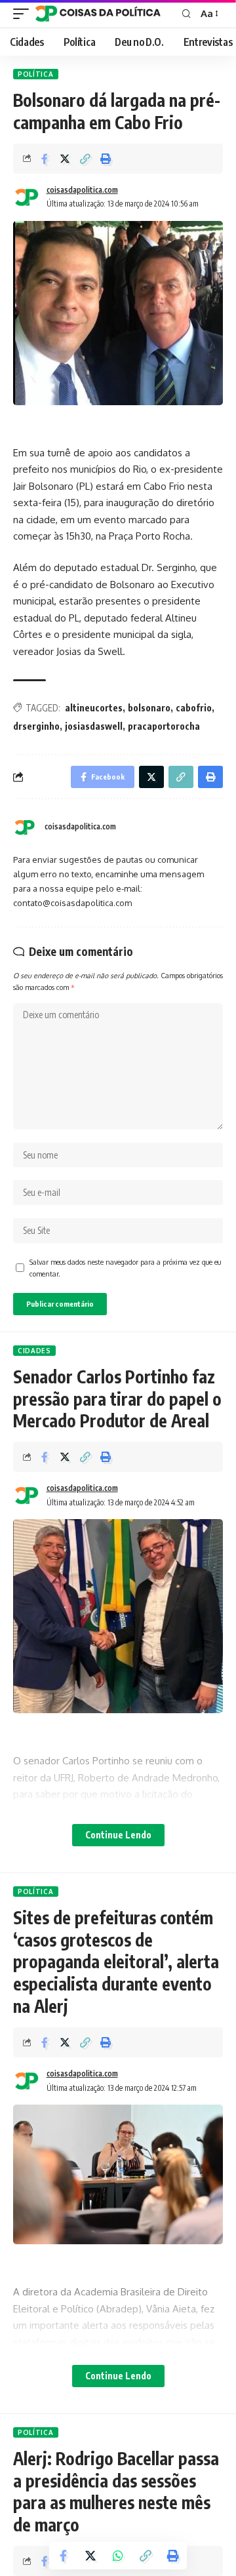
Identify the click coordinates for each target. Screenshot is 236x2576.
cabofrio (194, 708)
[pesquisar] (187, 14)
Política (36, 74)
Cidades (34, 1351)
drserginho (36, 726)
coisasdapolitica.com (82, 190)
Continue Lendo (118, 1835)
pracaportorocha (164, 726)
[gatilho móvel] (24, 14)
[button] (85, 159)
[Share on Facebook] (45, 159)
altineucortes (94, 708)
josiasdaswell (94, 726)
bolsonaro (149, 708)
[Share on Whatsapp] (118, 2556)
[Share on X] (65, 159)
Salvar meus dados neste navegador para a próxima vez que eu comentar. (125, 1268)
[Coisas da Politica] (98, 14)
